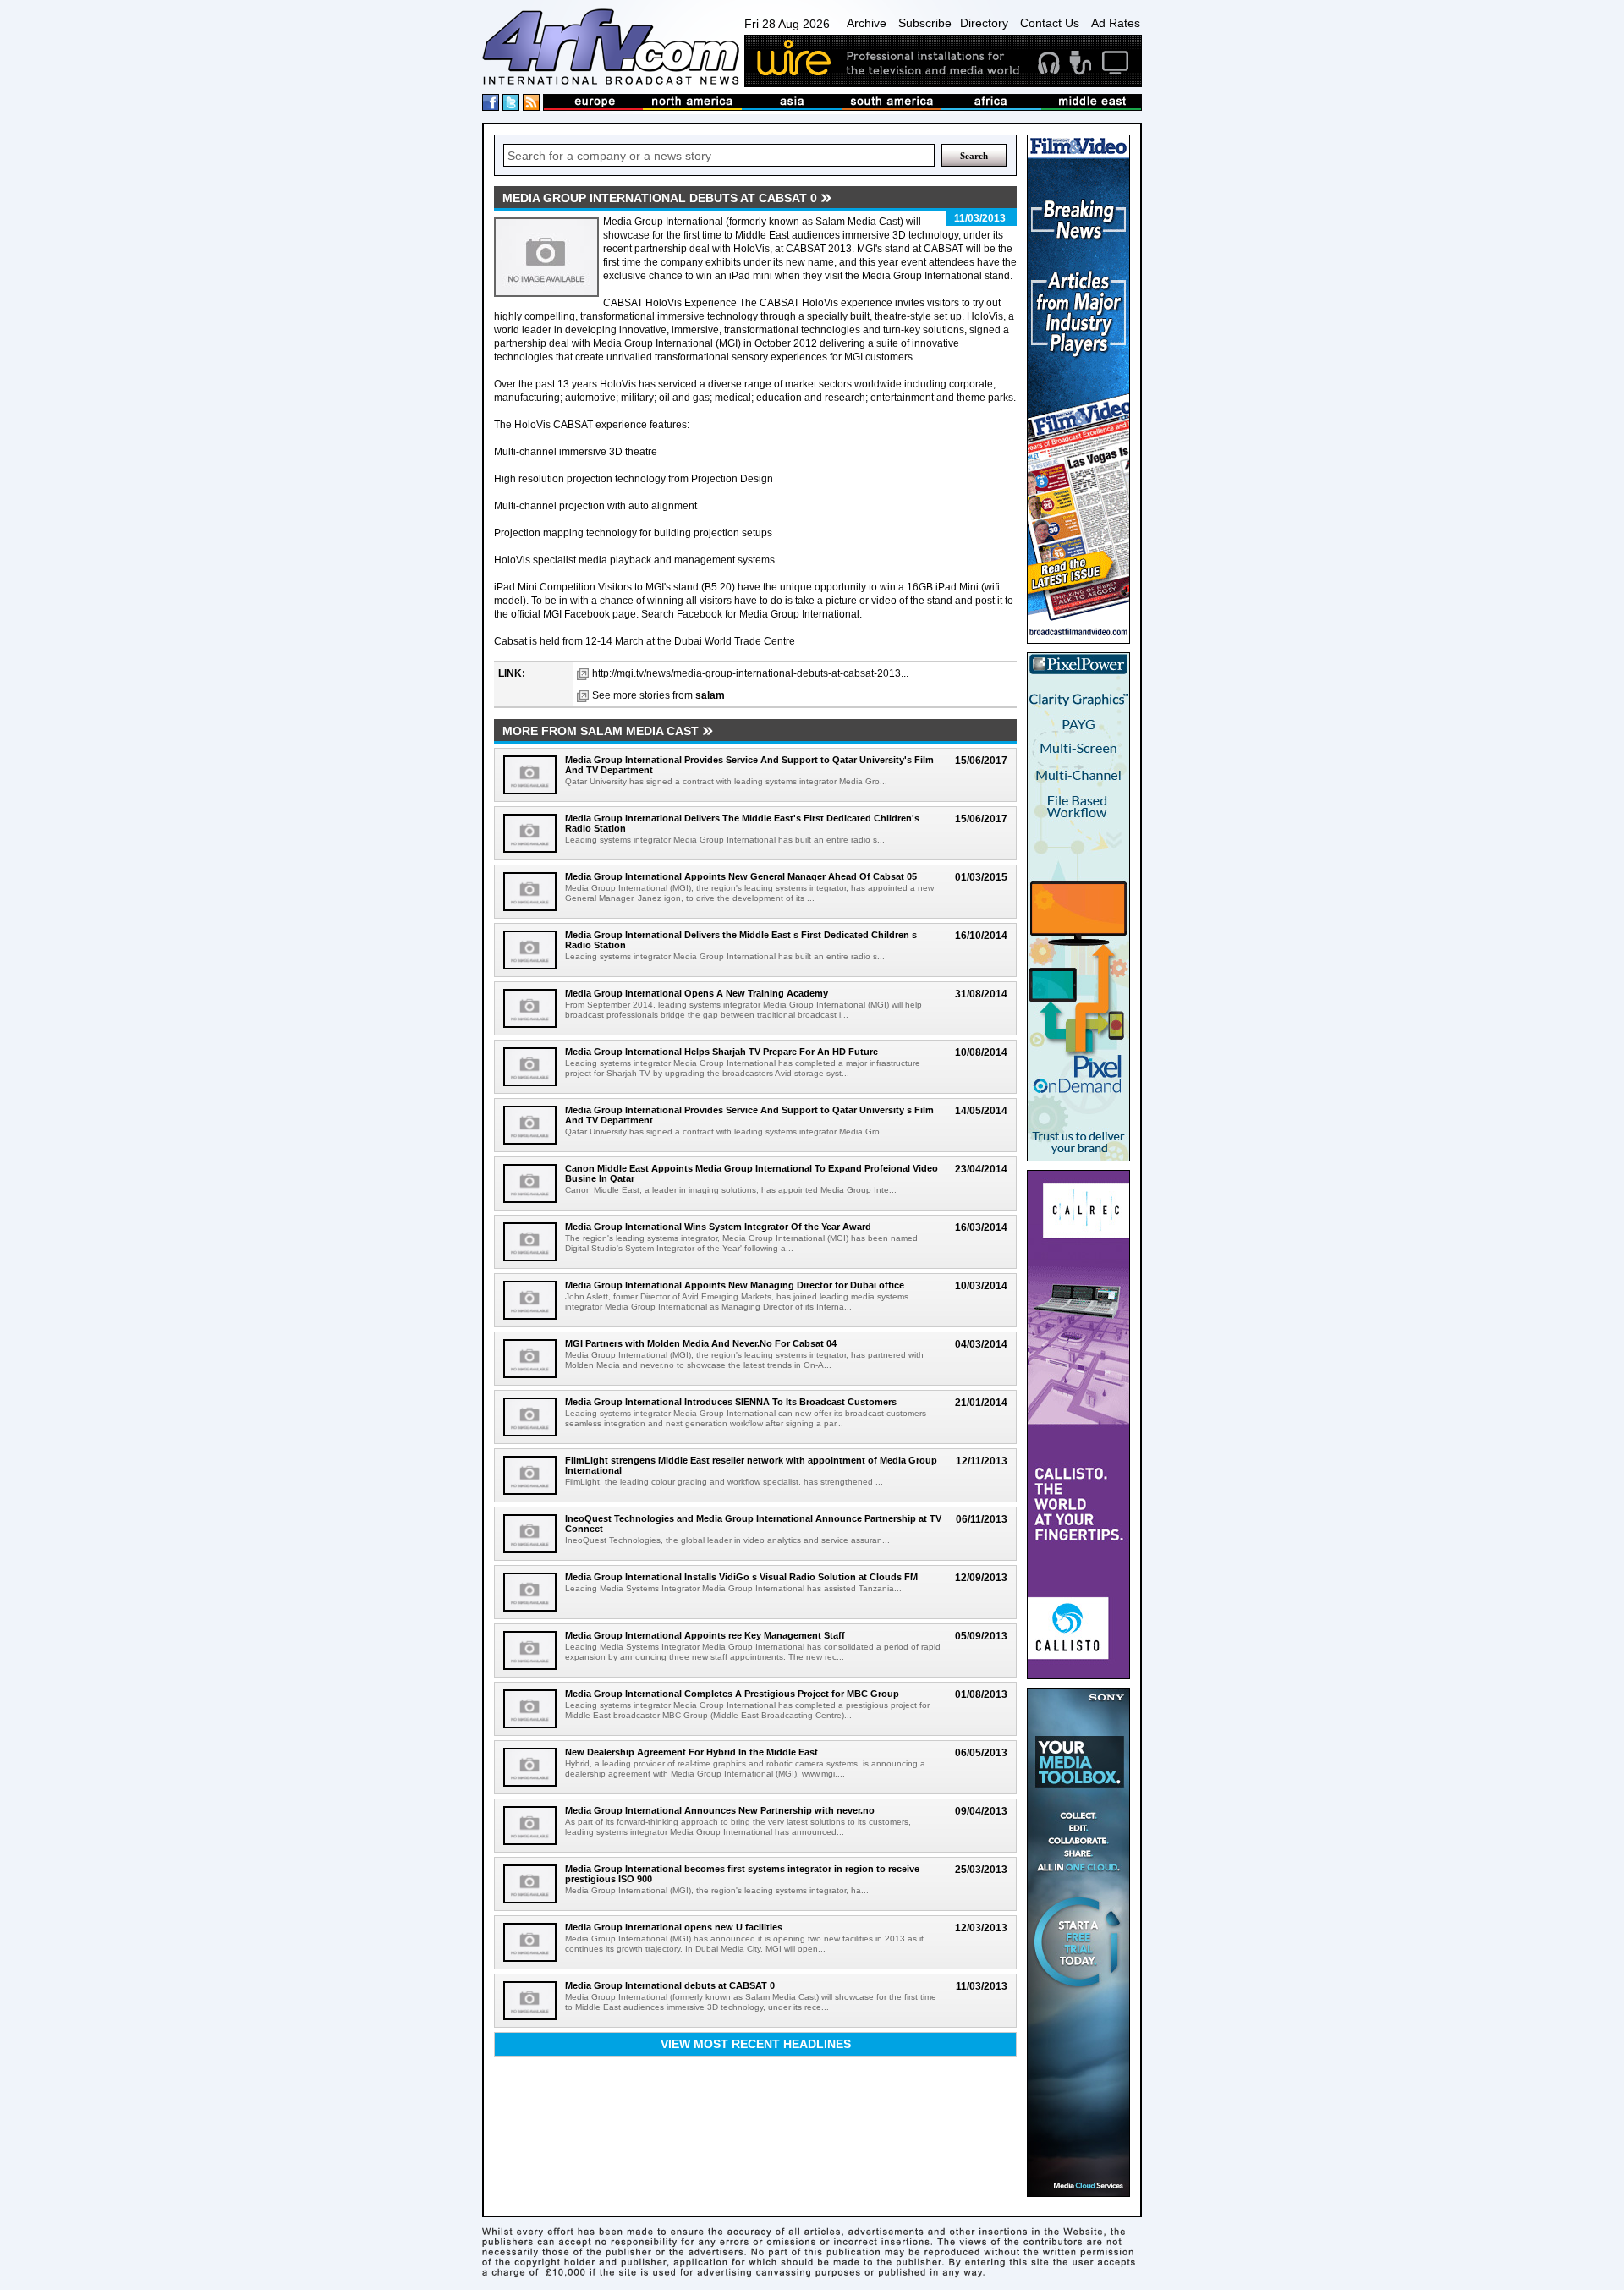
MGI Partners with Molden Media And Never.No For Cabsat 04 (701, 1343)
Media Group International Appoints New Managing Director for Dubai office (735, 1285)
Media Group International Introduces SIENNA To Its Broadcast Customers (731, 1402)
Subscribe (925, 23)
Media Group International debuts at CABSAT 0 (670, 1985)
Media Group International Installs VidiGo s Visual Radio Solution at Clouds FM (741, 1577)
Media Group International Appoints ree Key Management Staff (705, 1635)
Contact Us (1050, 23)
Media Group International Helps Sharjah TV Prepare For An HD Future (721, 1052)
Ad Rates (1116, 23)
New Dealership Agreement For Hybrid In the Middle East (691, 1752)
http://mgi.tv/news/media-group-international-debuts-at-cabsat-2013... (750, 673)
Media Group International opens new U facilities (674, 1927)
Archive (867, 23)
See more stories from (658, 695)
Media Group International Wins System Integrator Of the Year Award (718, 1227)
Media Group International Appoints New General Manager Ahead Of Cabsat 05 (741, 876)
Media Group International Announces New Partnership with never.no (720, 1810)
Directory (984, 23)
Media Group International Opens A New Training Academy (697, 993)
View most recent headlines (756, 2044)
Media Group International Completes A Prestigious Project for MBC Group (732, 1694)
